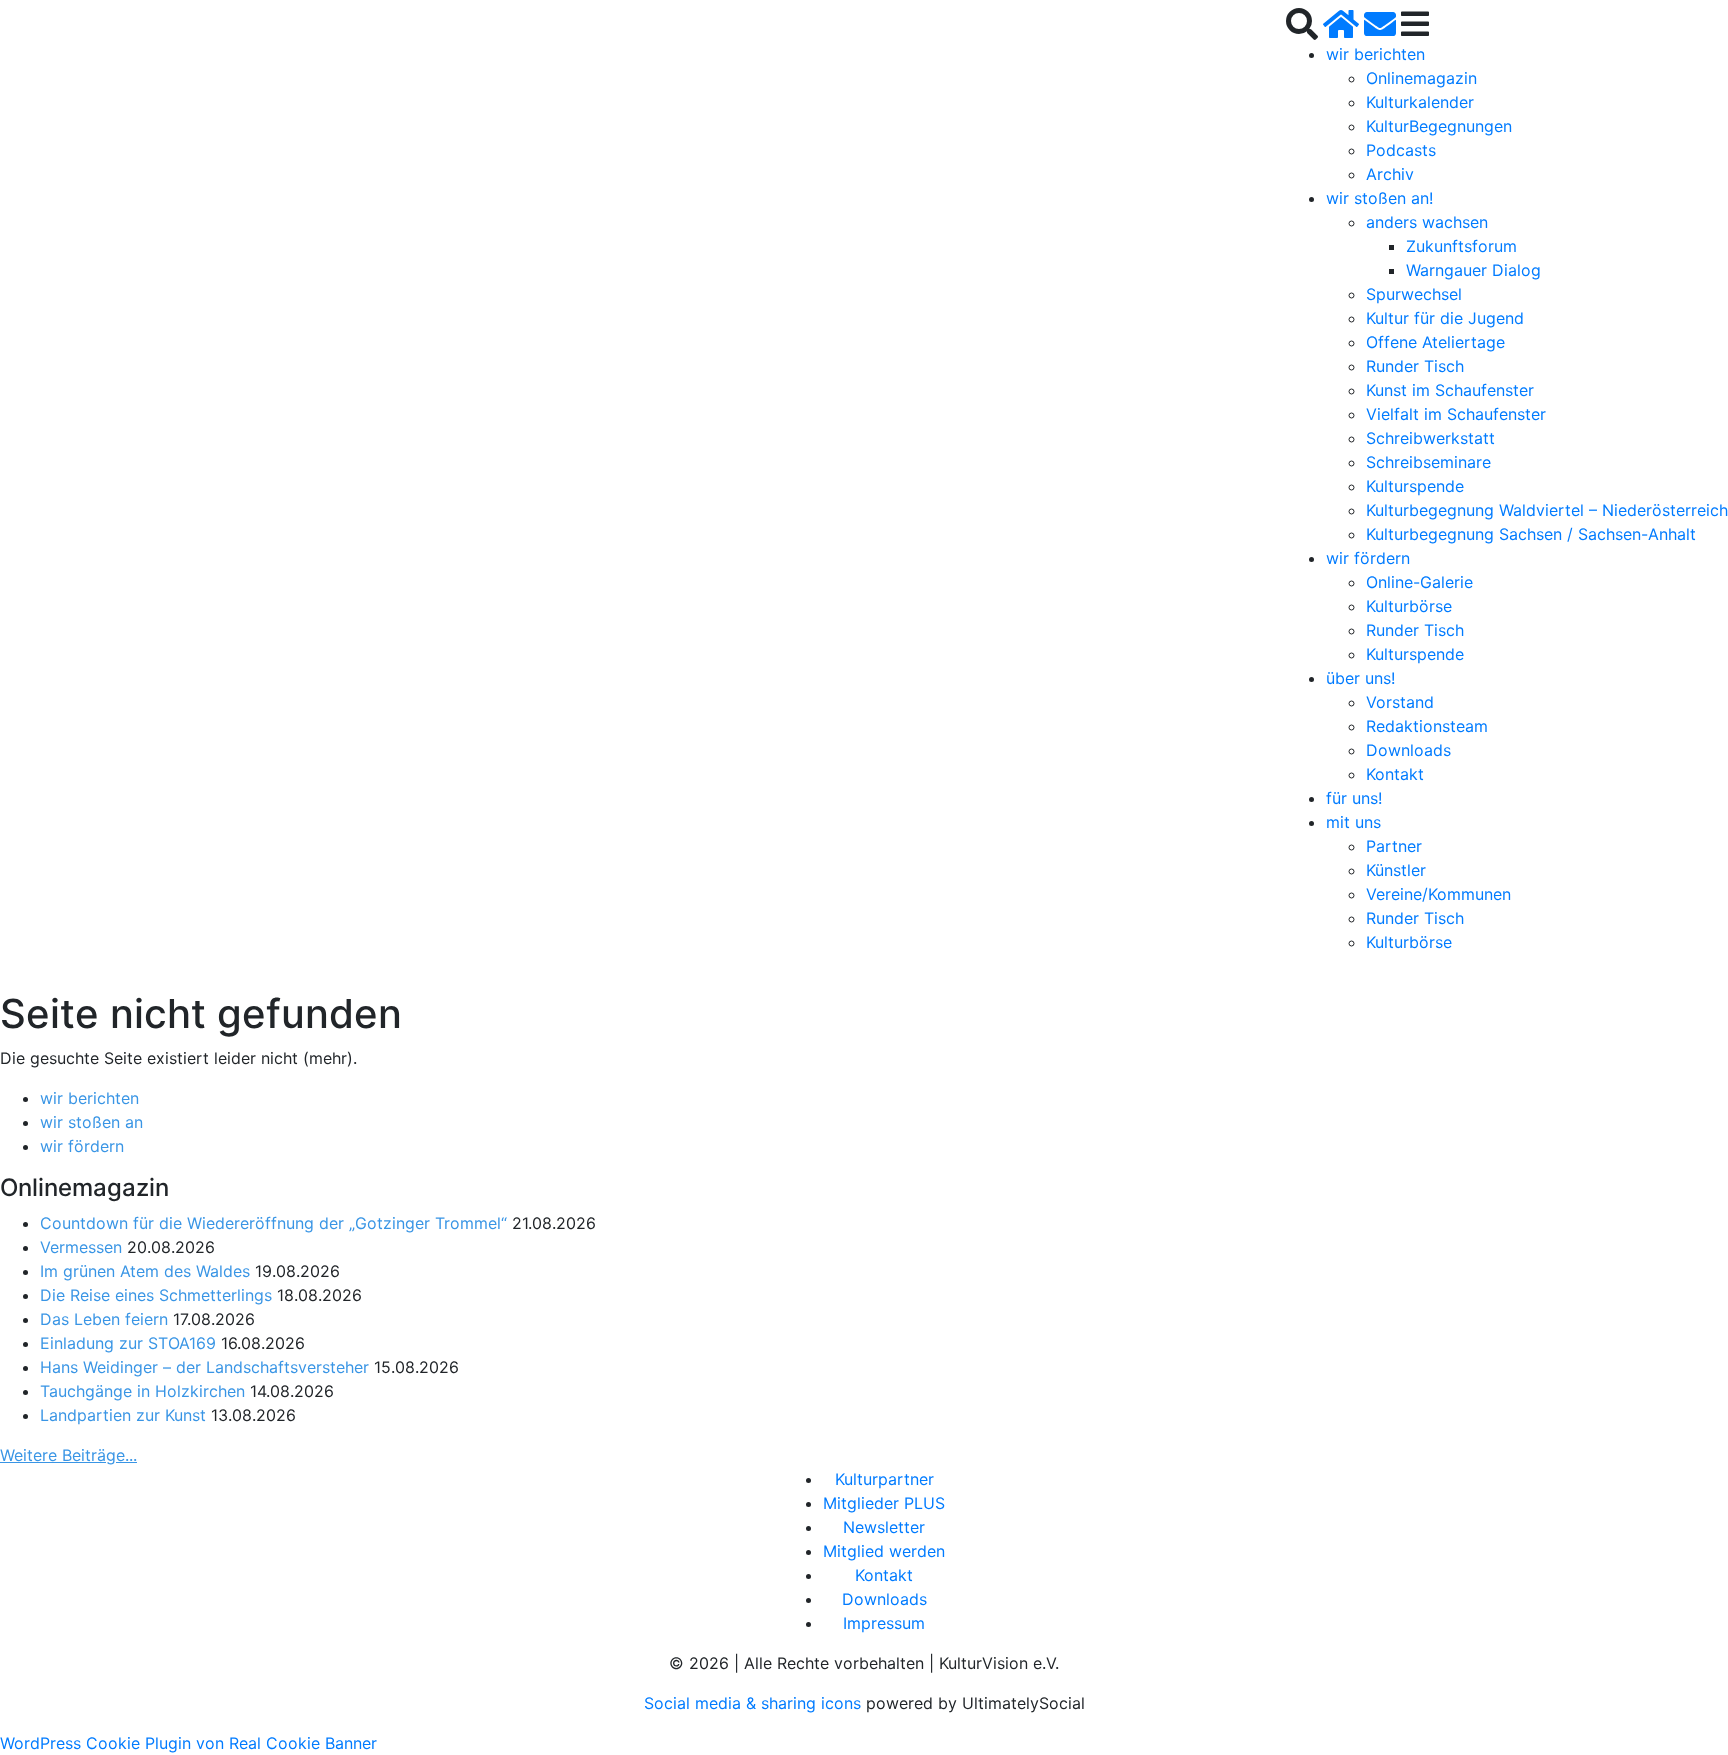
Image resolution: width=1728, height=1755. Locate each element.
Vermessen (81, 1247)
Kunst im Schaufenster (1450, 390)
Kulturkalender (1420, 102)
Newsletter (884, 1527)
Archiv (1390, 174)
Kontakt (1395, 774)
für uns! (1354, 798)
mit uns (1353, 822)
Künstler (1396, 870)
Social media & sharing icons (755, 1703)
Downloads (1408, 750)
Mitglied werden (884, 1551)
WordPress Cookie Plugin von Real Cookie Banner (188, 1743)
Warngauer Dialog (1473, 270)
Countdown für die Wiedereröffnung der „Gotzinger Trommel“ (273, 1223)
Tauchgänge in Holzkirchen (142, 1391)
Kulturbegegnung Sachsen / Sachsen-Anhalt (1531, 534)
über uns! (1360, 678)
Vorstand (1400, 702)
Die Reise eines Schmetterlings (156, 1295)
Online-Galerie (1419, 582)
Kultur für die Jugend (1445, 318)
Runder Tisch (1415, 366)
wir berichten (1375, 54)
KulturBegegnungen (1439, 126)
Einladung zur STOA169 (128, 1343)
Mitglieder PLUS (884, 1503)
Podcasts (1401, 150)
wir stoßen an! (1379, 198)
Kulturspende (1415, 486)
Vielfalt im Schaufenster (1456, 414)
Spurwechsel (1414, 294)
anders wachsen (1427, 222)
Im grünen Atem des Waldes (145, 1271)
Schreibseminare (1428, 462)
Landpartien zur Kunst (123, 1415)
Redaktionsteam (1427, 726)
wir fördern (1368, 558)
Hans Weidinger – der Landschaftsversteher (204, 1367)
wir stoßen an (91, 1122)
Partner (1394, 846)
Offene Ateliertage (1435, 342)
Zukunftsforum (1461, 246)
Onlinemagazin (1421, 78)
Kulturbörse (1409, 606)
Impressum (884, 1623)
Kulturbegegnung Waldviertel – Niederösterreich (1547, 510)
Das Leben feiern (104, 1319)
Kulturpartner (884, 1479)
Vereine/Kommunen (1438, 894)
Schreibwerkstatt (1430, 438)
